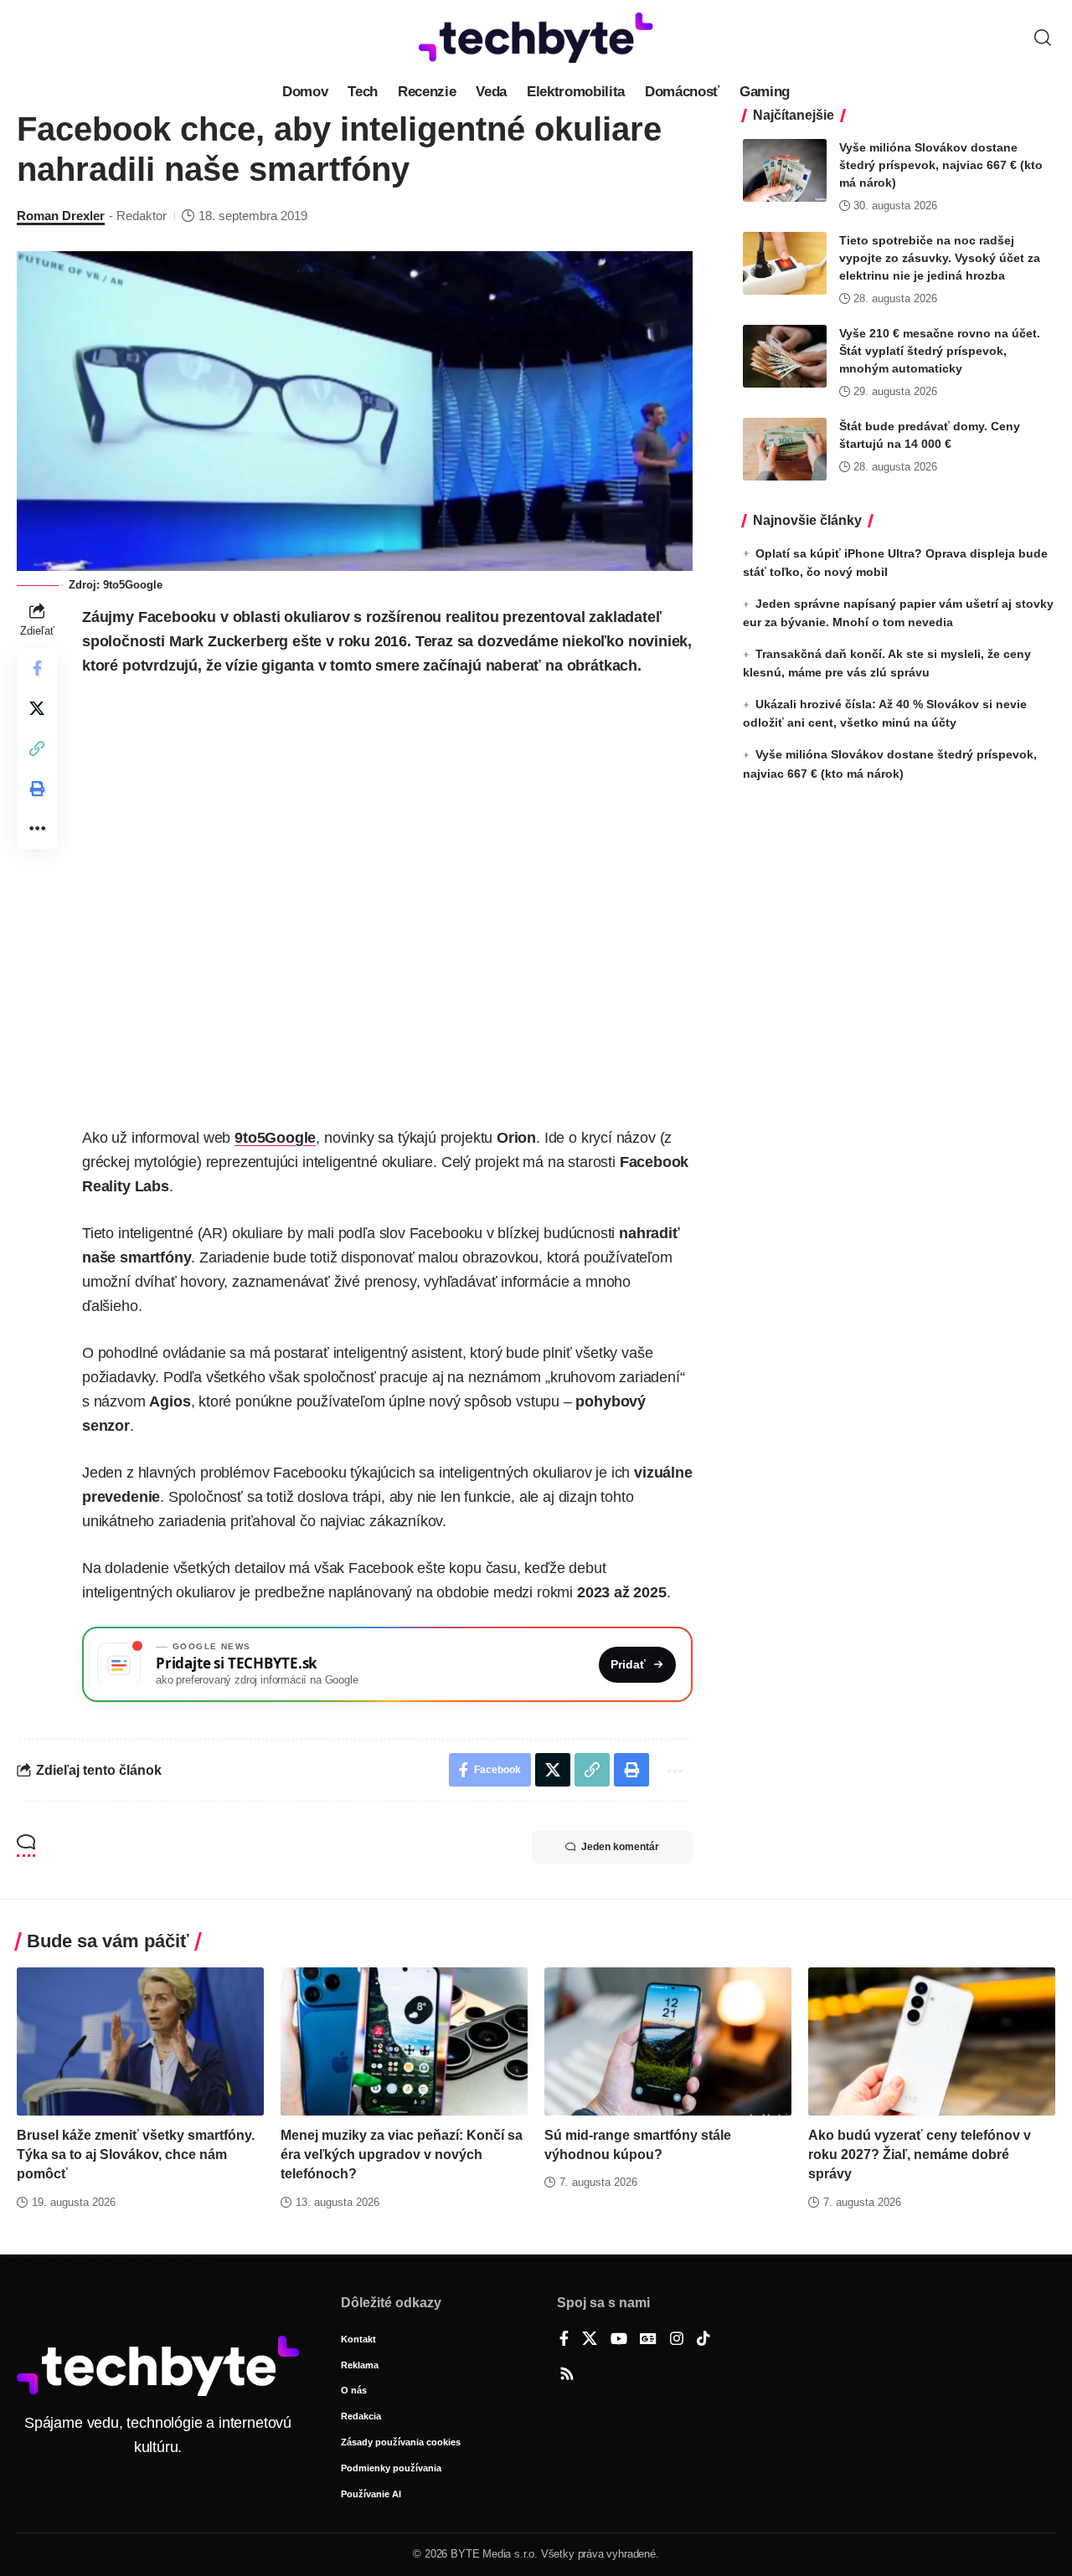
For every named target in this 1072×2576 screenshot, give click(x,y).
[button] (1043, 38)
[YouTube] (619, 2340)
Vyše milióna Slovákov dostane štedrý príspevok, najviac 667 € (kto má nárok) (941, 165)
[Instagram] (677, 2340)
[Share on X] (37, 709)
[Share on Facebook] (37, 669)
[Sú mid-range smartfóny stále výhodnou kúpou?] (668, 2041)
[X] (590, 2340)
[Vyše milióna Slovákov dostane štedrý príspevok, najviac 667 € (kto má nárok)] (785, 170)
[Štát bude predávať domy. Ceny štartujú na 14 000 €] (785, 449)
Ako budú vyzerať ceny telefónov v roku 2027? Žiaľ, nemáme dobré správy (920, 2154)
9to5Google (275, 1138)
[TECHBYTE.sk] (536, 38)
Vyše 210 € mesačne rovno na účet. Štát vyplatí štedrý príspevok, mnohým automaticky (940, 351)
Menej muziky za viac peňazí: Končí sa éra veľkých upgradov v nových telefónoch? (402, 2154)
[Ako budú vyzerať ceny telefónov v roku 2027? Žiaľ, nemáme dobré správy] (932, 2041)
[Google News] (648, 2340)
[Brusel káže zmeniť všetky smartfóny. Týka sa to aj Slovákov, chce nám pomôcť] (140, 2041)
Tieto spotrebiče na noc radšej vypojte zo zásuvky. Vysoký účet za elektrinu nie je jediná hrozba (940, 258)
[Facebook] (564, 2340)
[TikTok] (703, 2340)
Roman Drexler (61, 216)
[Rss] (567, 2375)
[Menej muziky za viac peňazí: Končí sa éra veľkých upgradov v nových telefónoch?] (404, 2041)
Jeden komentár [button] (620, 1847)
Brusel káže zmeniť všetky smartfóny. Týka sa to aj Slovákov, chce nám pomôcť (136, 2154)
